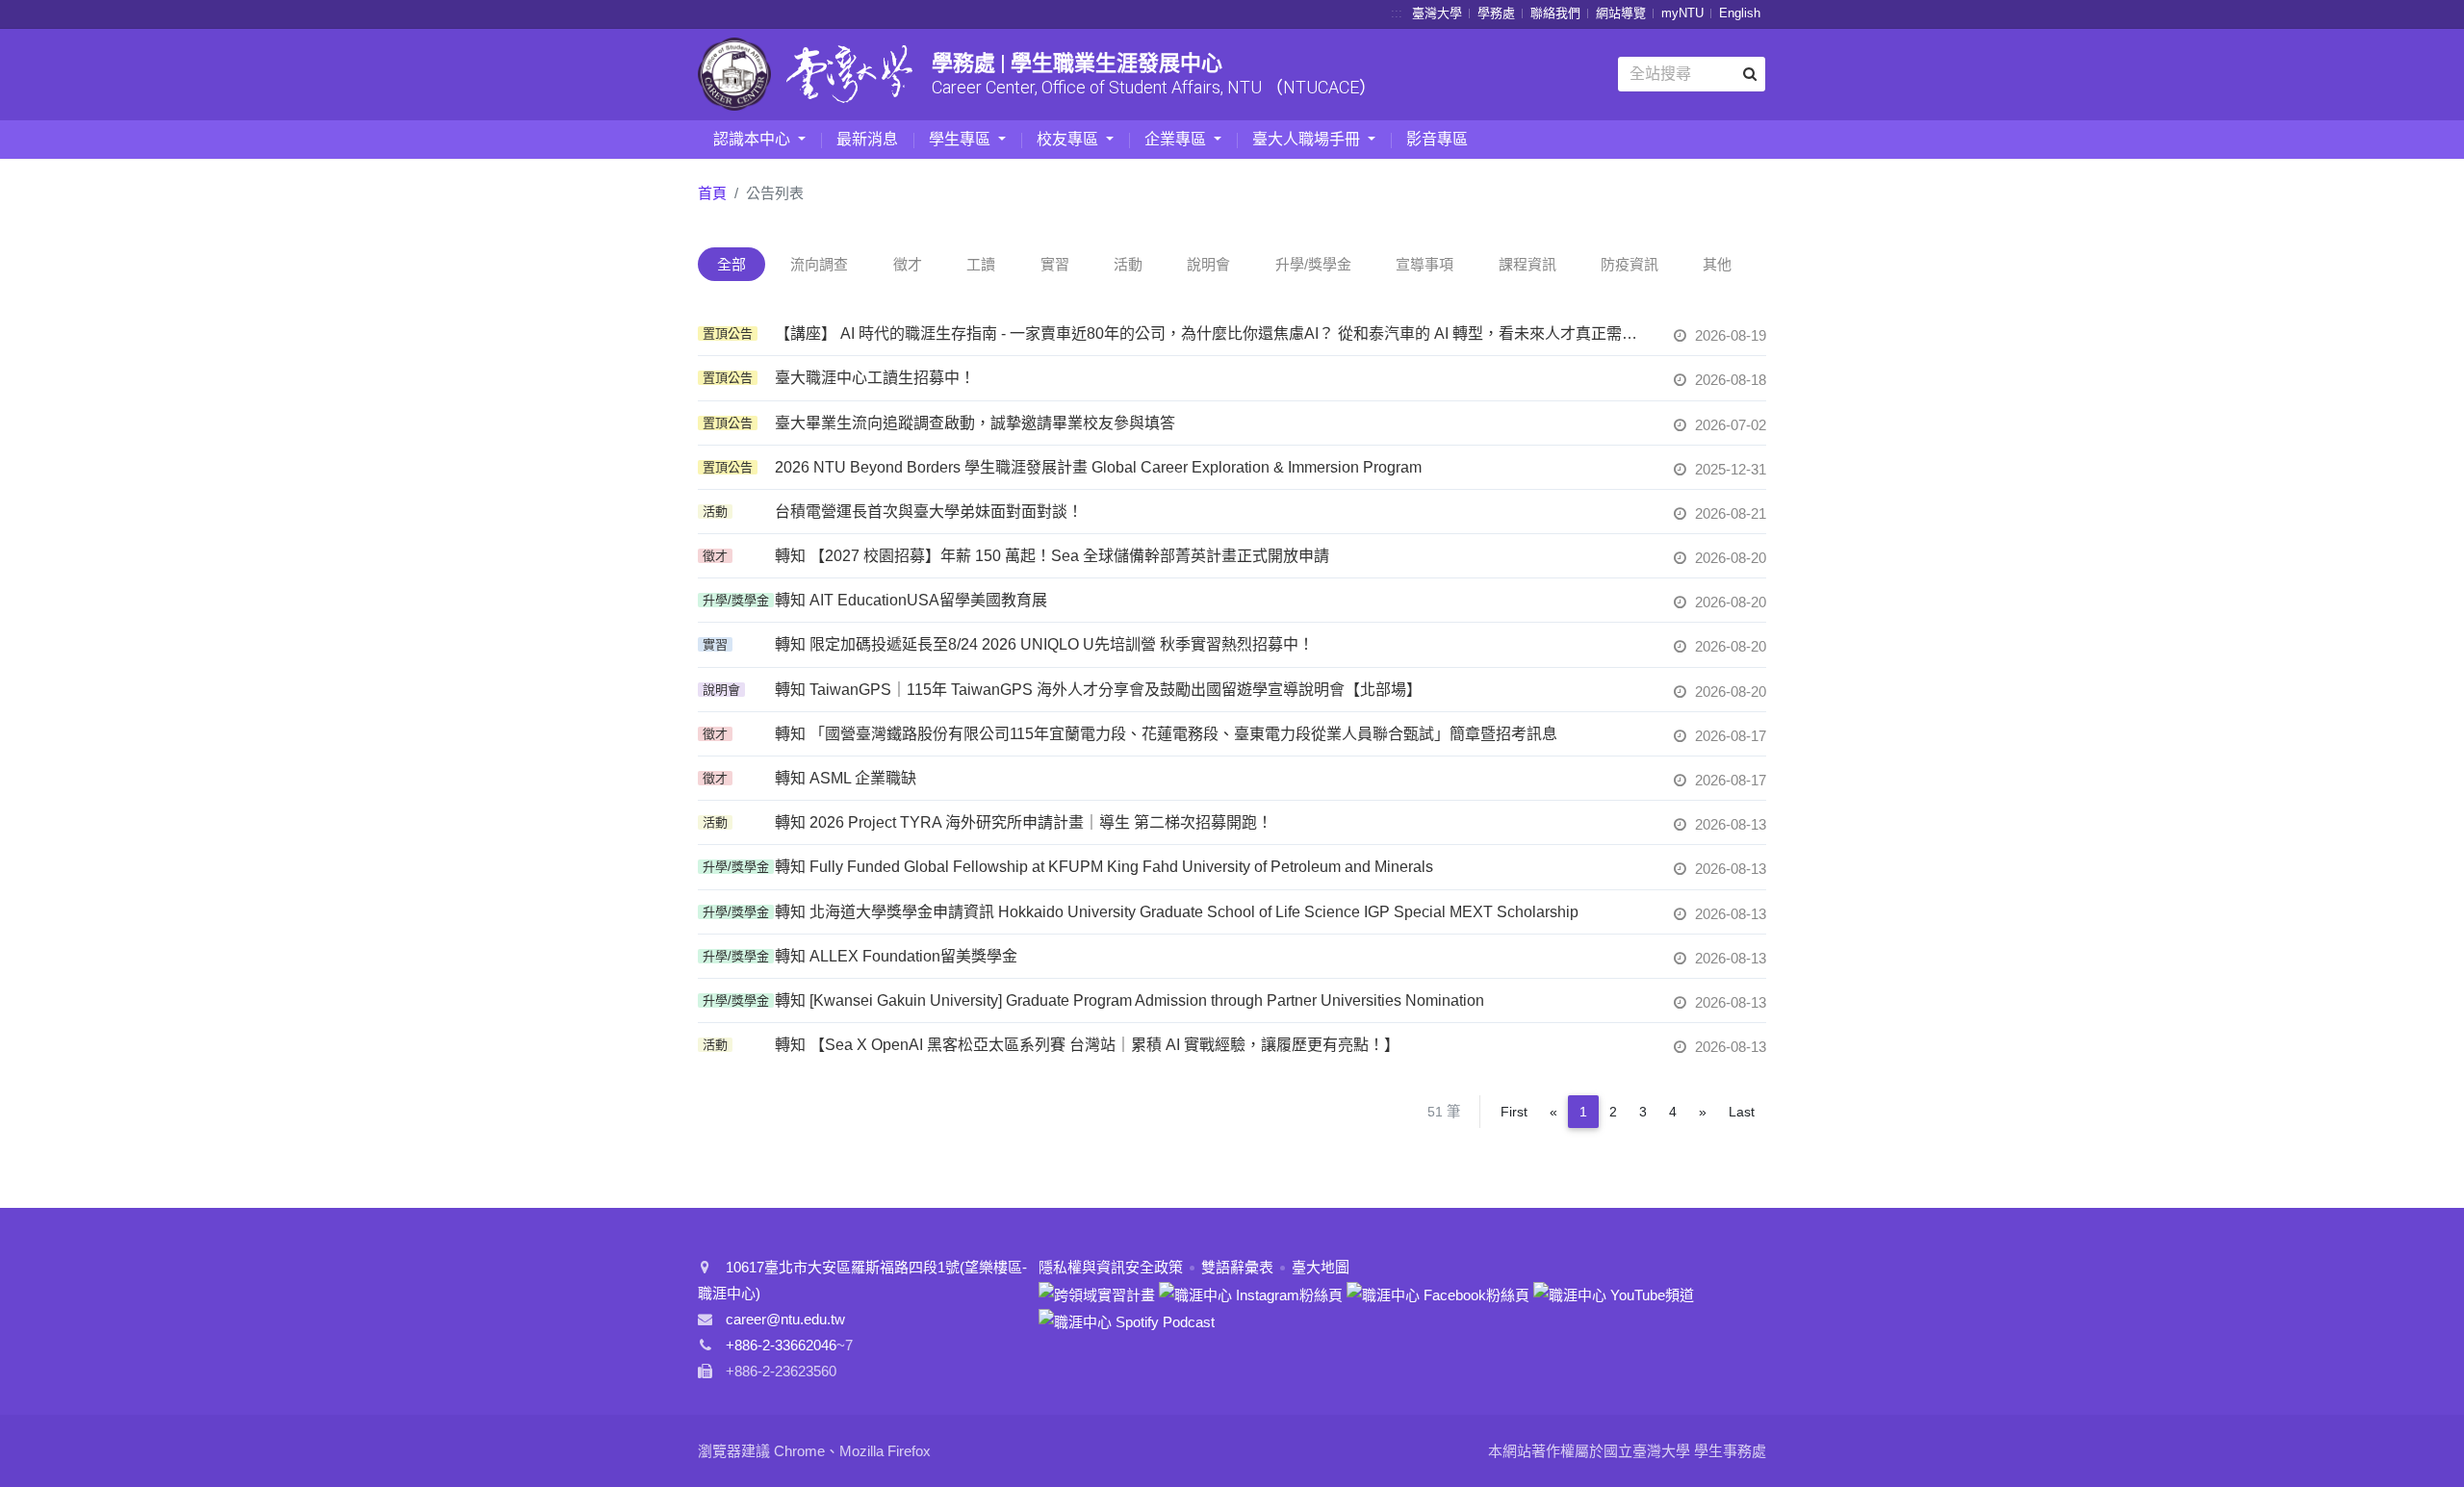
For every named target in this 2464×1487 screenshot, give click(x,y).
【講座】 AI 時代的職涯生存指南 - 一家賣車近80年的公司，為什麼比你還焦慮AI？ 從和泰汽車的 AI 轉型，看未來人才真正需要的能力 (1213, 333)
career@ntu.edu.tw (785, 1319)
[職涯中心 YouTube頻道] (1614, 1293)
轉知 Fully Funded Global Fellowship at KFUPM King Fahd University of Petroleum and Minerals (1104, 867)
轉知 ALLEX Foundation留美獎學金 (896, 956)
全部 (731, 264)
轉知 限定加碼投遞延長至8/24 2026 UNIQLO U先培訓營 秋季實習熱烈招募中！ (1044, 644)
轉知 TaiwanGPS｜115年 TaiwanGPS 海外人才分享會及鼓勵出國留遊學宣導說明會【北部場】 (1098, 690)
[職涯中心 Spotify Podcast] (1127, 1321)
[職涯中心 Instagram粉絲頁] (1251, 1293)
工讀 (981, 264)
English (1740, 13)
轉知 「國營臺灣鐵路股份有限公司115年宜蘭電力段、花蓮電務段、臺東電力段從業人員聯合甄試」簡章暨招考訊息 (1166, 734)
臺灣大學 (1437, 13)
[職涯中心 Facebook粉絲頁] (1438, 1293)
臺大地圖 (1321, 1267)
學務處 (1496, 13)
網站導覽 (1621, 13)
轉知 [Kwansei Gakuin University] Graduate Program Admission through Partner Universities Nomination (1129, 1000)
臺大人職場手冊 (1308, 139)
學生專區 (962, 139)
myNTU (1682, 13)
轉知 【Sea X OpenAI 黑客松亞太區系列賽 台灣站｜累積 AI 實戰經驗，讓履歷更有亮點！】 (1087, 1045)
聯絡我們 (1555, 13)
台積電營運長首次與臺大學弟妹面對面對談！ (929, 512)
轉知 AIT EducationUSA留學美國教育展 (911, 600)
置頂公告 (728, 333)
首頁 (712, 193)
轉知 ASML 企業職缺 (846, 778)
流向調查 (819, 264)
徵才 (908, 264)
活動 (1128, 264)
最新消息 (867, 139)
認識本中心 (754, 139)
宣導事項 (1424, 264)
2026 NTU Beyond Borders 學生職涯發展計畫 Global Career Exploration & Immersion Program (1098, 467)
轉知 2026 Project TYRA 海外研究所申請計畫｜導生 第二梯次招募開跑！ (1024, 822)
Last (1742, 1112)
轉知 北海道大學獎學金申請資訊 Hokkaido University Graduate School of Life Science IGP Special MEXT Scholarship (1177, 912)
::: (1397, 13)
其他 (1717, 264)
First (1514, 1112)
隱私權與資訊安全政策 (1111, 1267)
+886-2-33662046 (781, 1345)
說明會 (1208, 264)
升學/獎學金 (1313, 264)
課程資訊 (1527, 264)
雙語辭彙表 (1237, 1267)
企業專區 (1177, 139)
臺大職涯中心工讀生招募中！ (875, 378)
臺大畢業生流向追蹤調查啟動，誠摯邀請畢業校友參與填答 (975, 423)
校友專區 (1069, 139)
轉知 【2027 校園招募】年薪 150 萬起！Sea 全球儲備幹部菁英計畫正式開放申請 (1052, 556)
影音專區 (1437, 139)
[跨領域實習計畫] (1097, 1293)
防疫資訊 (1630, 264)
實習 (1055, 264)
